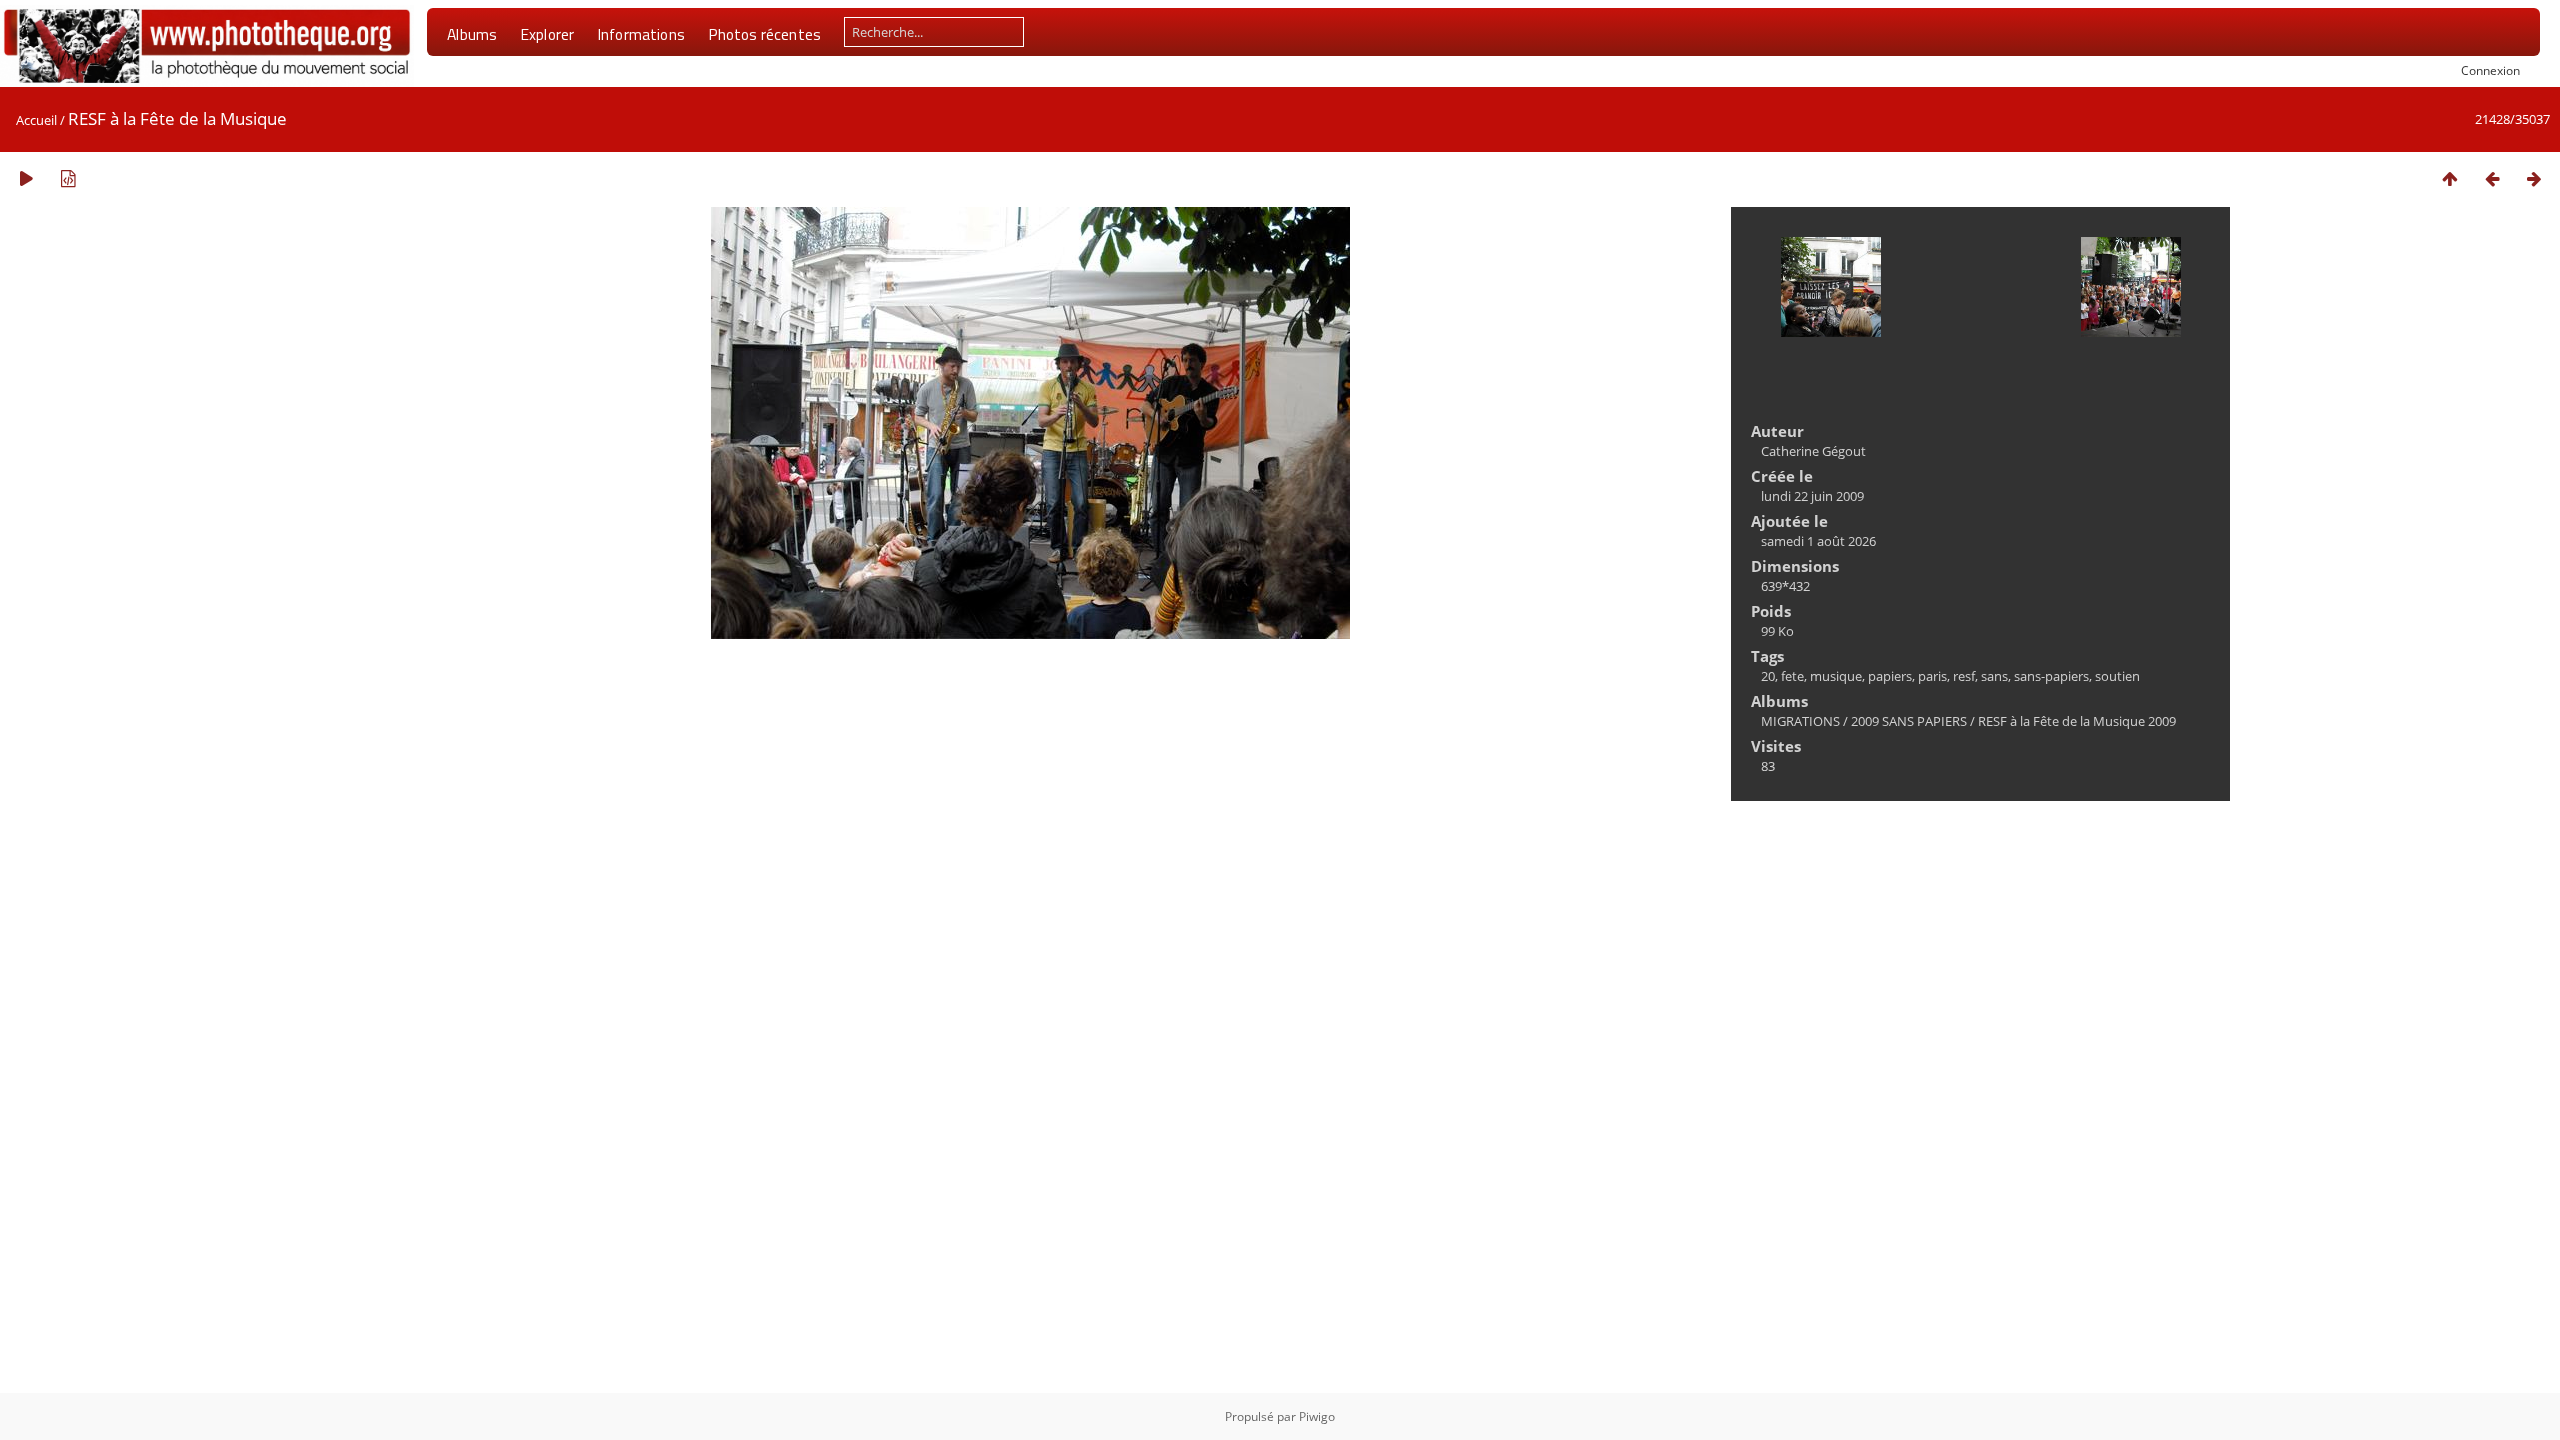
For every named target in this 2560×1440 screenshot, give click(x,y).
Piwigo (1317, 1416)
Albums (472, 34)
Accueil (36, 120)
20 (1768, 676)
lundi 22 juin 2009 (1812, 496)
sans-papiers (2051, 676)
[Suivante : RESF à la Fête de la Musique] (2534, 178)
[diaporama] (26, 178)
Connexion (2490, 70)
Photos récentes (764, 34)
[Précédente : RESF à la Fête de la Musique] (2492, 178)
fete (1792, 676)
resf (1964, 676)
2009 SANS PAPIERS (1909, 721)
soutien (2117, 676)
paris (1932, 676)
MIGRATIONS (1800, 721)
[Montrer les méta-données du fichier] (68, 178)
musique (1836, 676)
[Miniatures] (2450, 178)
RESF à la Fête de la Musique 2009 (2077, 721)
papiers (1890, 676)
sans (1994, 676)
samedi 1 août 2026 (1818, 541)
